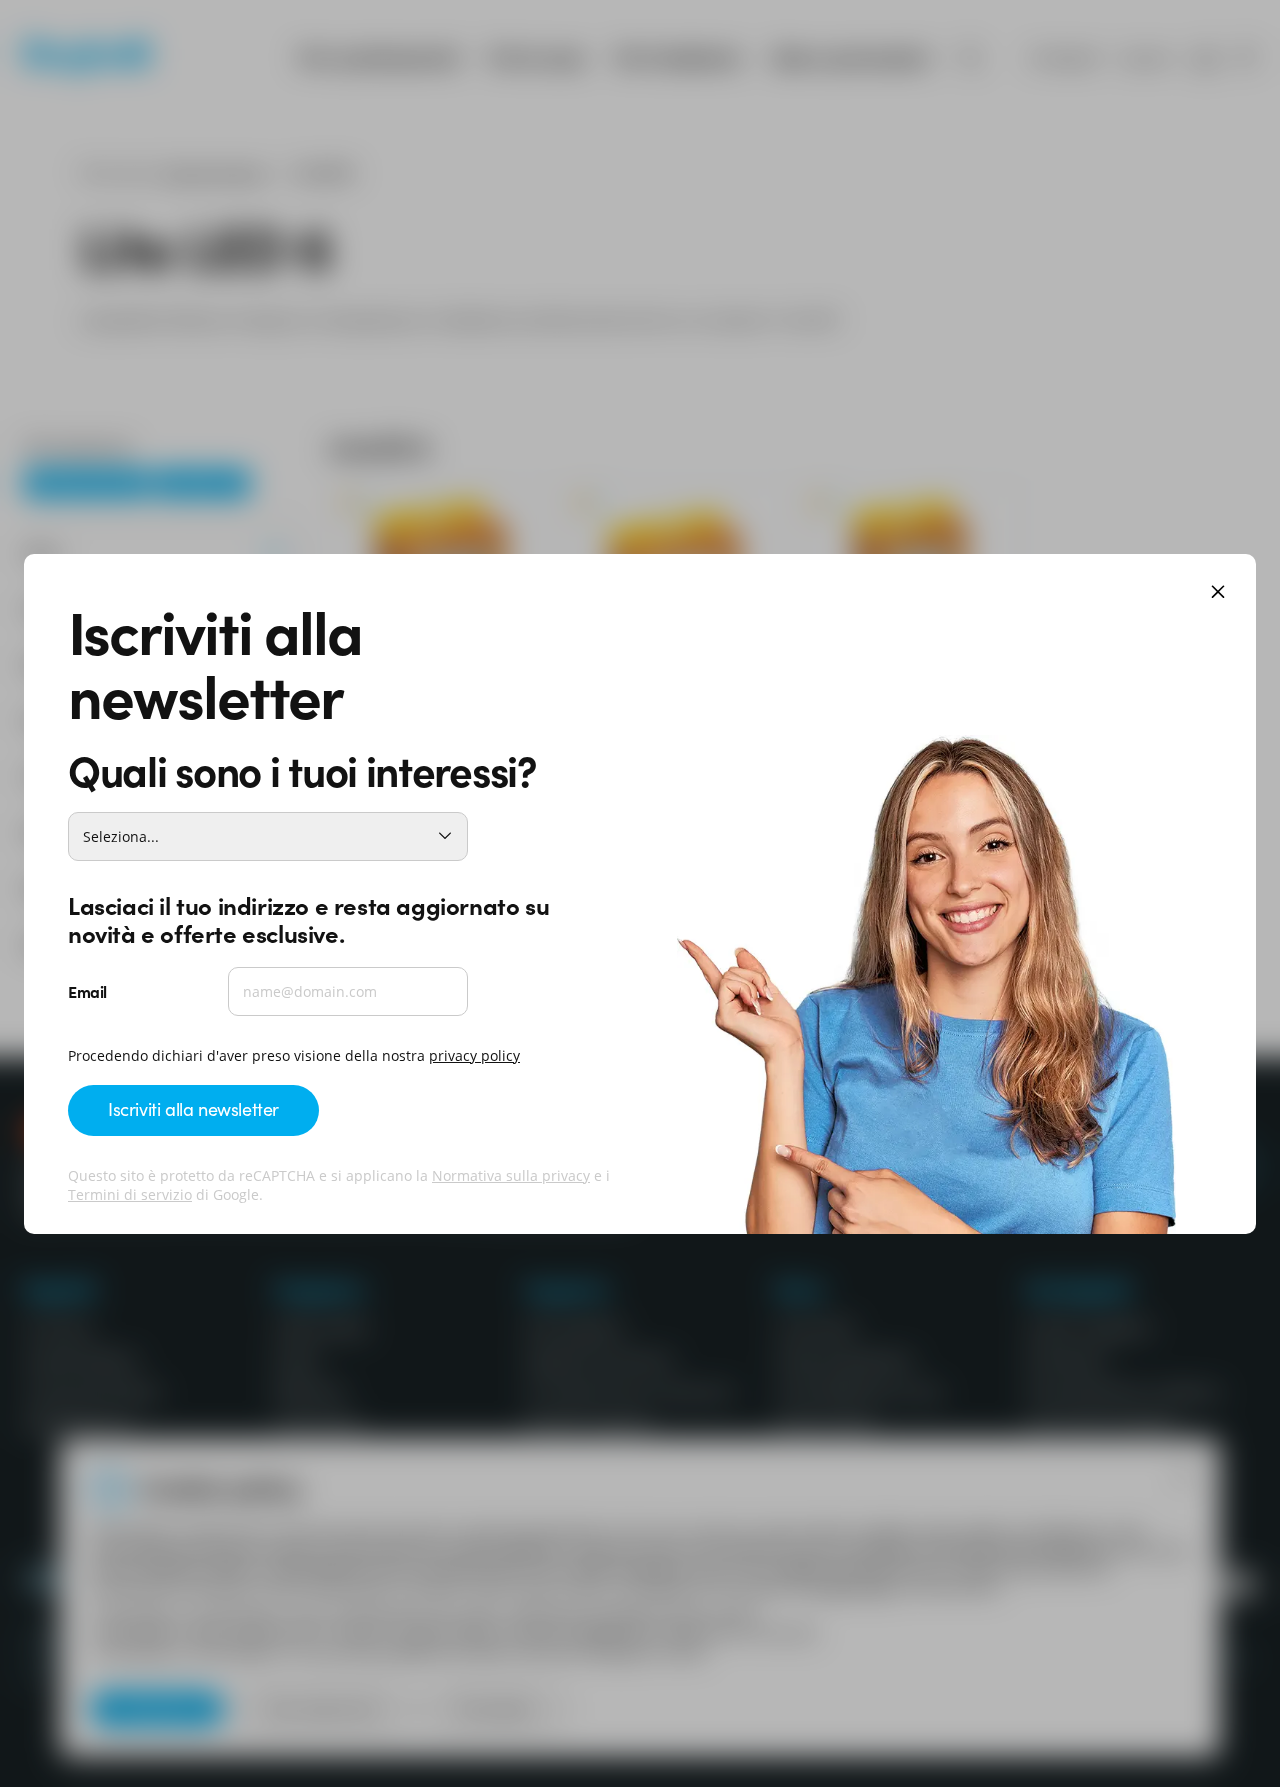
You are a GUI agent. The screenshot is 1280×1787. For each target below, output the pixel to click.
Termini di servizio (130, 1194)
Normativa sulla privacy (511, 1175)
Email (87, 991)
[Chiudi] (1218, 593)
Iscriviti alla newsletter (193, 1108)
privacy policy (474, 1055)
